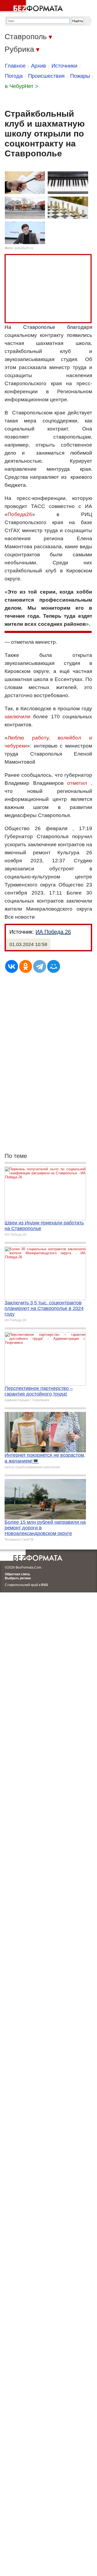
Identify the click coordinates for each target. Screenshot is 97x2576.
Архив (39, 66)
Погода (14, 76)
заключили (18, 717)
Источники (64, 66)
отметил (77, 783)
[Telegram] (40, 966)
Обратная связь (18, 1574)
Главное (15, 66)
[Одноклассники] (26, 966)
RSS (45, 1585)
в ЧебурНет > (22, 86)
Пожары (80, 76)
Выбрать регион (18, 1578)
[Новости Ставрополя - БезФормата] (32, 7)
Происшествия (46, 76)
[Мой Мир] (54, 966)
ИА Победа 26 (53, 932)
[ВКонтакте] (12, 966)
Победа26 (20, 514)
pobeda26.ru (24, 248)
